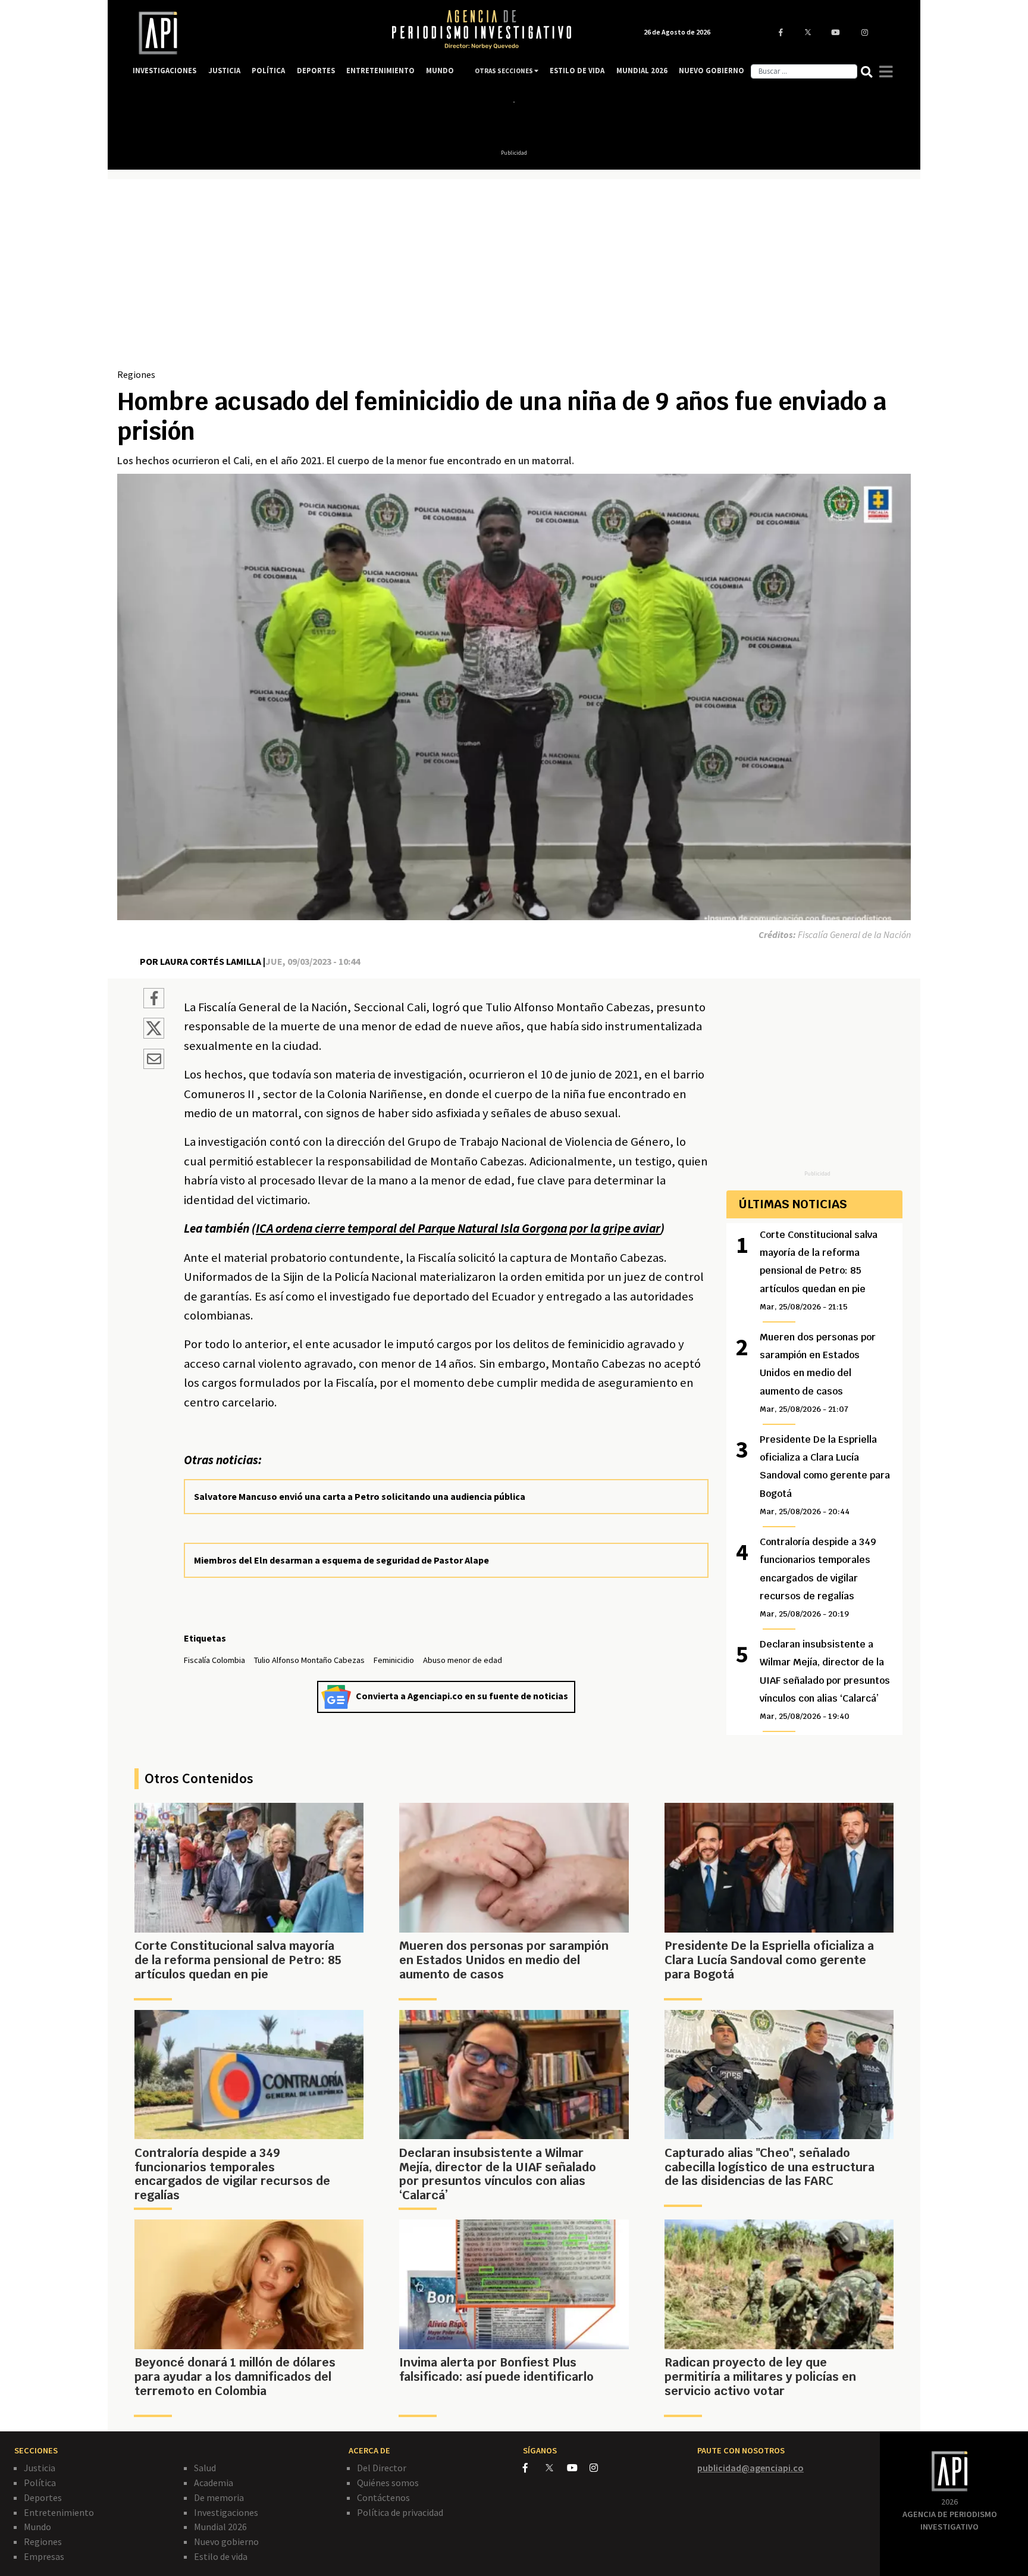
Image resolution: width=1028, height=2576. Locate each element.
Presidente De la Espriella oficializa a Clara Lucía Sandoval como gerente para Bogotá (825, 1475)
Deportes (43, 2497)
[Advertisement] (514, 278)
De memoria (219, 2497)
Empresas (44, 2556)
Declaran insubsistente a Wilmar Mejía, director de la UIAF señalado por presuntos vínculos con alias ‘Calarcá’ (825, 1680)
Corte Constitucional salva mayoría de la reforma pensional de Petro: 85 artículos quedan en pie (819, 1270)
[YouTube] (578, 2468)
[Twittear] (154, 1035)
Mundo (37, 2527)
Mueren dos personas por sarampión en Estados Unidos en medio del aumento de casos (818, 1373)
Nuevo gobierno (226, 2541)
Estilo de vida (221, 2556)
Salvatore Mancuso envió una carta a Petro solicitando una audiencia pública (360, 1496)
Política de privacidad (400, 2512)
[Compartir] (154, 1000)
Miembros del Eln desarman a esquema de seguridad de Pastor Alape (341, 1560)
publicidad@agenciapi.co (750, 2468)
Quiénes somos (388, 2483)
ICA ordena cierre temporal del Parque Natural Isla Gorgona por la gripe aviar (458, 1228)
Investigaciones (226, 2512)
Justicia (40, 2468)
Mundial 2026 (220, 2527)
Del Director (382, 2468)
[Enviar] (154, 1061)
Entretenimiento (59, 2512)
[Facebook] (534, 2468)
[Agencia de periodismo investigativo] (250, 33)
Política (40, 2483)
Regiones (136, 374)
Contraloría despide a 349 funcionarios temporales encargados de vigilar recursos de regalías (818, 1578)
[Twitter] (555, 2467)
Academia (214, 2483)
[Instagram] (600, 2468)
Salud (205, 2468)
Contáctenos (383, 2497)
